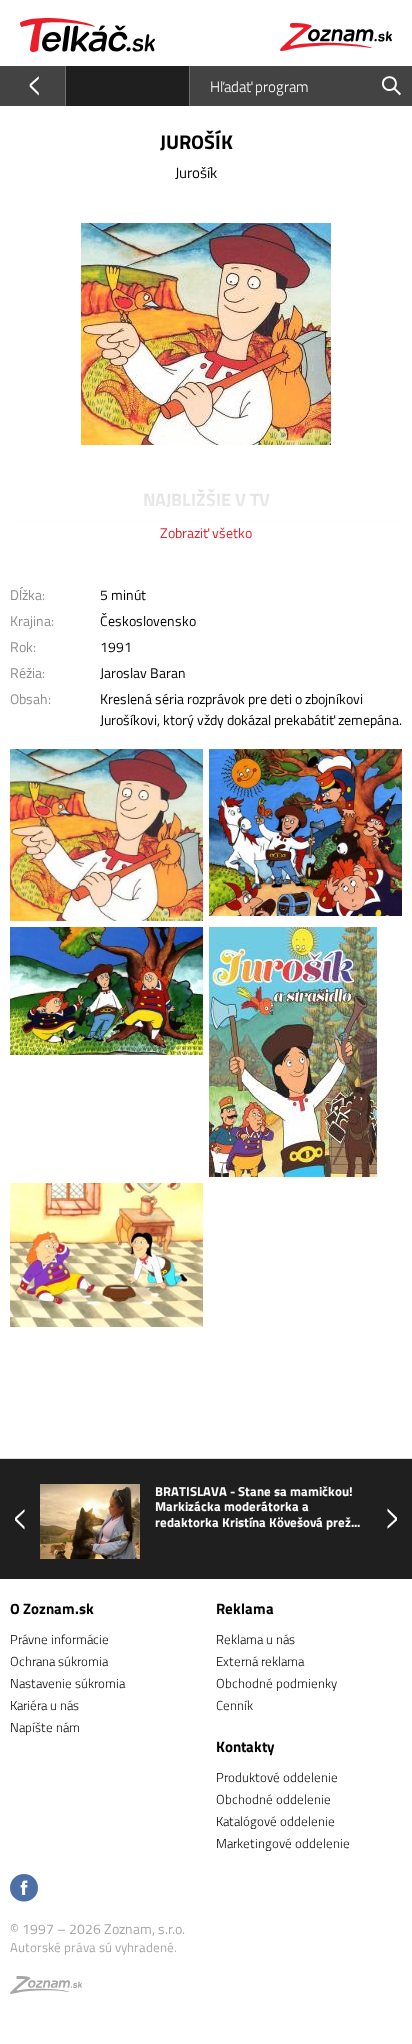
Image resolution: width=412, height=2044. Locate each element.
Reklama (245, 1608)
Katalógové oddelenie (275, 1821)
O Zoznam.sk (52, 1608)
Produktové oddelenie (277, 1777)
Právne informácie (59, 1639)
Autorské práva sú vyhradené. (93, 1947)
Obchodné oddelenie (273, 1799)
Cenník (234, 1705)
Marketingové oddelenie (283, 1843)
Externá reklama (260, 1661)
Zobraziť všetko (206, 532)
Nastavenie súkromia (67, 1683)
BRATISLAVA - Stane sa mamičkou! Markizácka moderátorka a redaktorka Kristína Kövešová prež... (257, 1507)
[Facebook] (24, 1889)
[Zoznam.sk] (46, 1988)
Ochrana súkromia (59, 1661)
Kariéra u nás (44, 1705)
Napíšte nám (45, 1727)
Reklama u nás (255, 1639)
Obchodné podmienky (276, 1683)
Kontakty (245, 1746)
